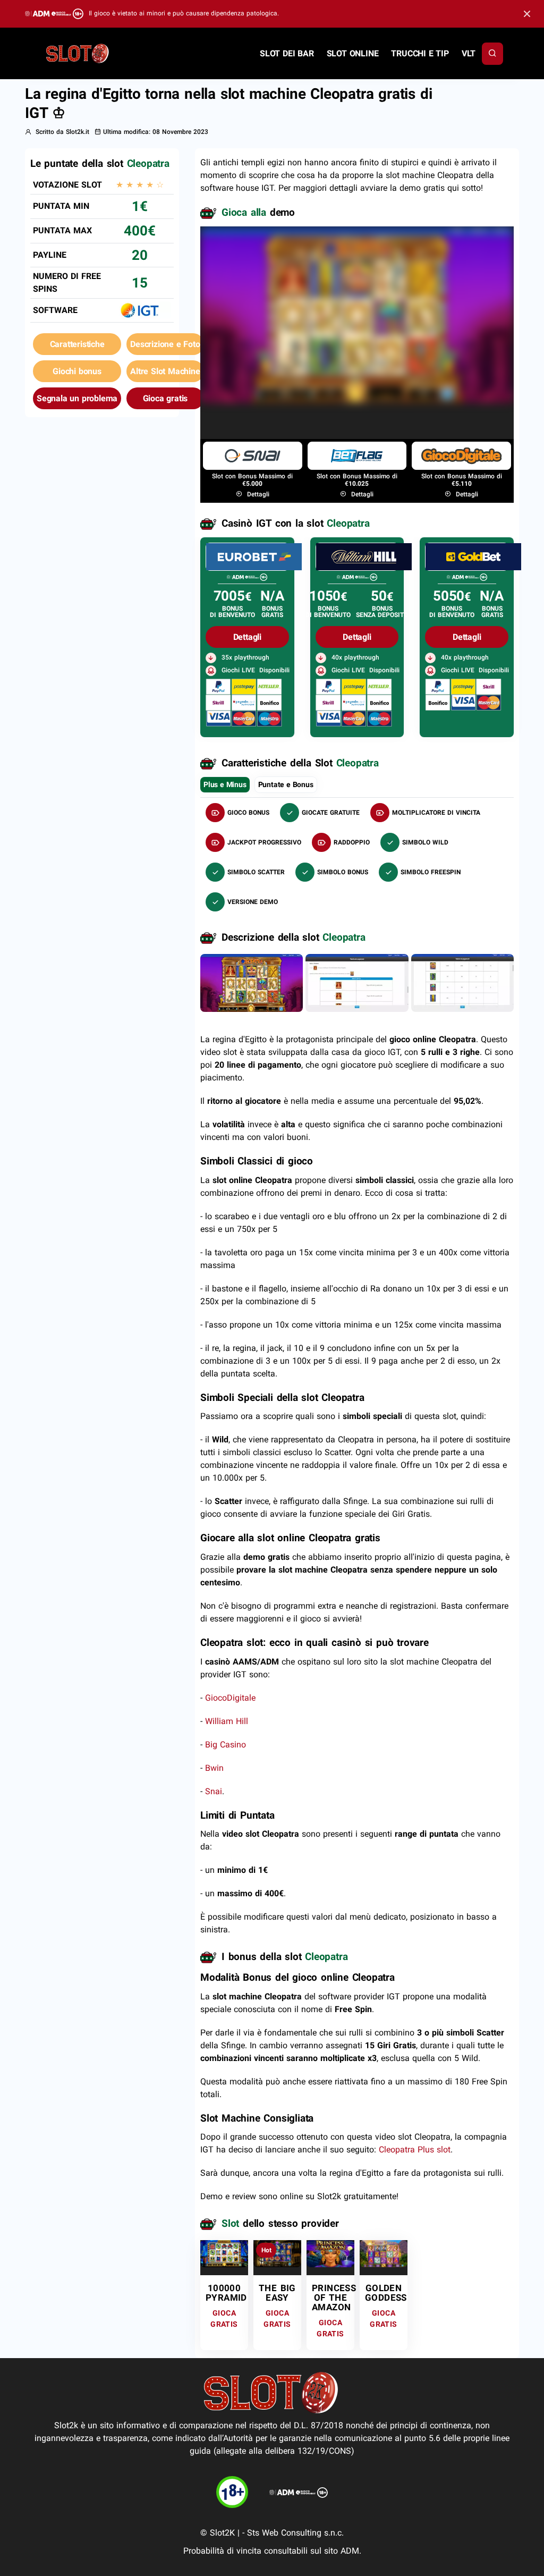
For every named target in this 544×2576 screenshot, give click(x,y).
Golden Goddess (386, 2293)
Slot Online (353, 53)
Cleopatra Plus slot (415, 2150)
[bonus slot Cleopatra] (357, 982)
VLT (469, 53)
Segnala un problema (77, 398)
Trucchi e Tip (420, 53)
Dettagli (257, 494)
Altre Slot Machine (165, 371)
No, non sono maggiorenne (300, 394)
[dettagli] (254, 556)
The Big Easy (277, 2293)
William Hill (227, 1721)
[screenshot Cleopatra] (252, 982)
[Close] (527, 14)
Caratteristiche (77, 344)
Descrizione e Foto (165, 344)
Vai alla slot (221, 2257)
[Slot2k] (78, 53)
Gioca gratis (165, 398)
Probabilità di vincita (222, 2551)
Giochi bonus (77, 371)
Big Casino (226, 1745)
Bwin (214, 1768)
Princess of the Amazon (334, 2298)
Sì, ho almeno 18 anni (424, 394)
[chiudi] (492, 54)
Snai (214, 1791)
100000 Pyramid (226, 2293)
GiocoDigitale (230, 1698)
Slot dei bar (287, 53)
